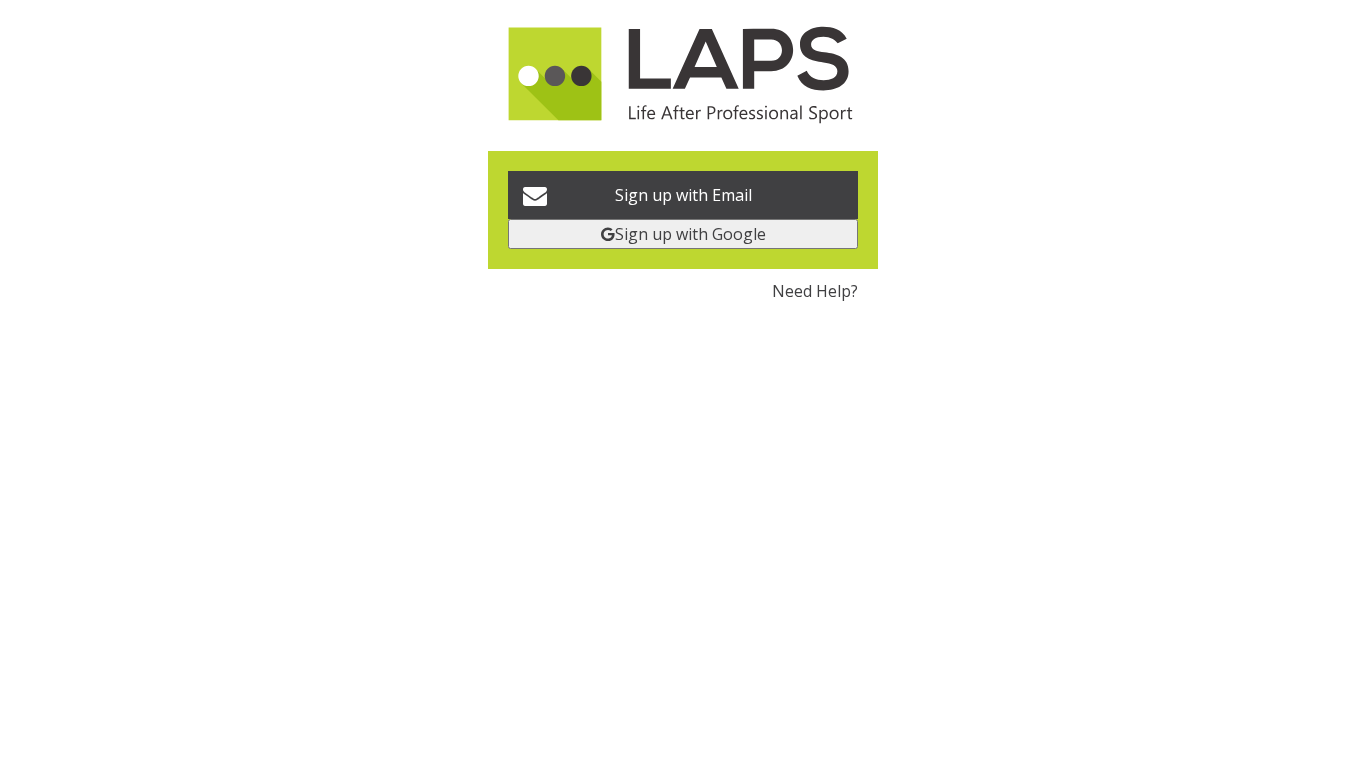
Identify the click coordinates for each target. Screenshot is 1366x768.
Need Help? (815, 291)
